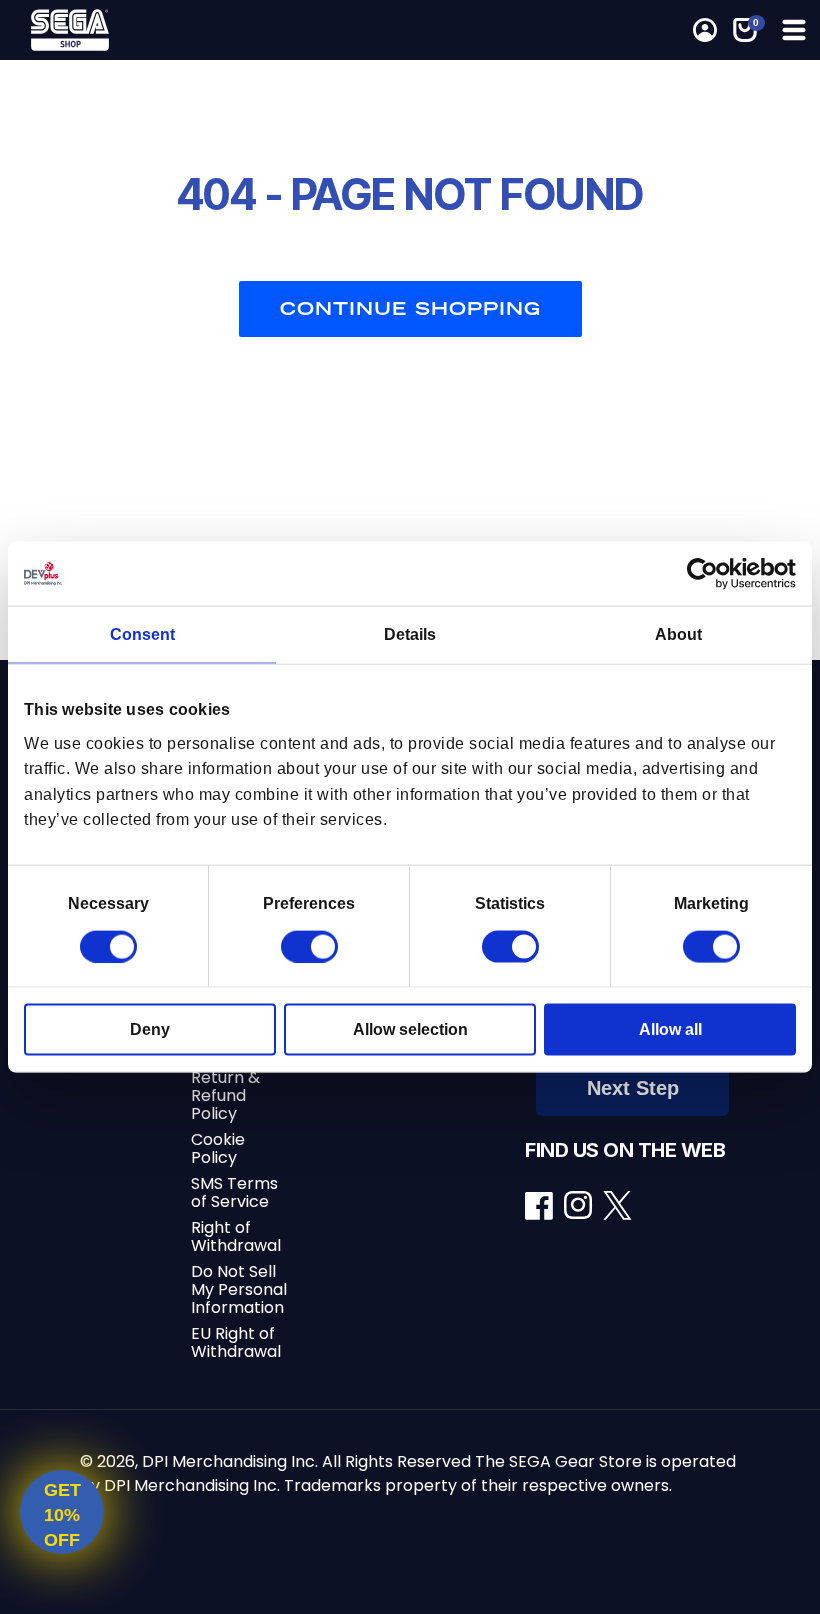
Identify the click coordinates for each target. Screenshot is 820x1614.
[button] (792, 30)
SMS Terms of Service (234, 1192)
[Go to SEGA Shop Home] (216, 30)
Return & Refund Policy (225, 1095)
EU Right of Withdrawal (236, 1342)
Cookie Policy (218, 1148)
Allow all (670, 1028)
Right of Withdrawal (236, 1236)
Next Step (633, 1088)
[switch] (309, 946)
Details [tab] (410, 634)
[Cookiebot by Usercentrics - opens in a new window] (708, 574)
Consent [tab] (142, 634)
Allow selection (410, 1028)
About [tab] (678, 634)
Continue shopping (410, 308)
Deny (150, 1028)
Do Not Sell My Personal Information (239, 1289)
